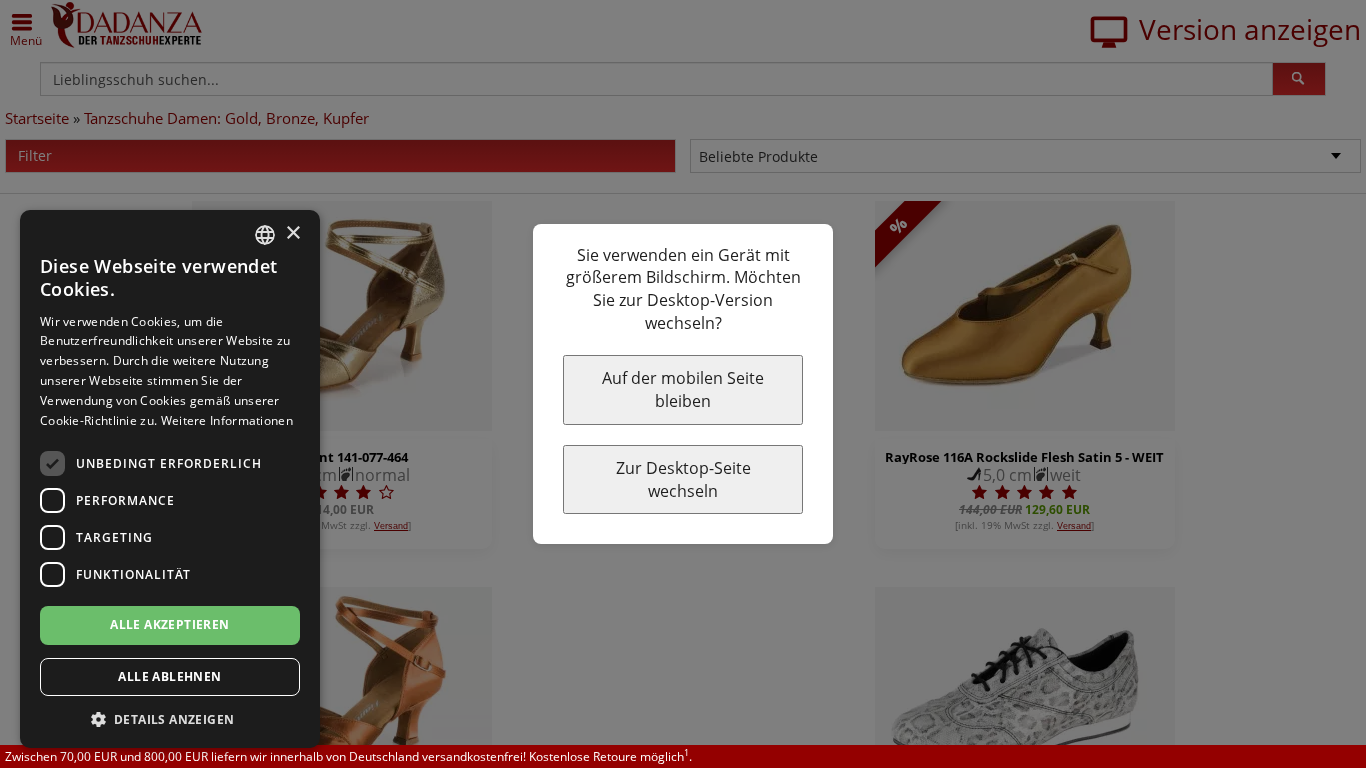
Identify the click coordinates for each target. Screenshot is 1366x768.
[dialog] (170, 479)
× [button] (292, 233)
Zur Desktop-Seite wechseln (683, 479)
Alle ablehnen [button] (169, 676)
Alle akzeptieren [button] (169, 624)
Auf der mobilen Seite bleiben (683, 389)
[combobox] (265, 235)
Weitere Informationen (227, 420)
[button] (170, 718)
